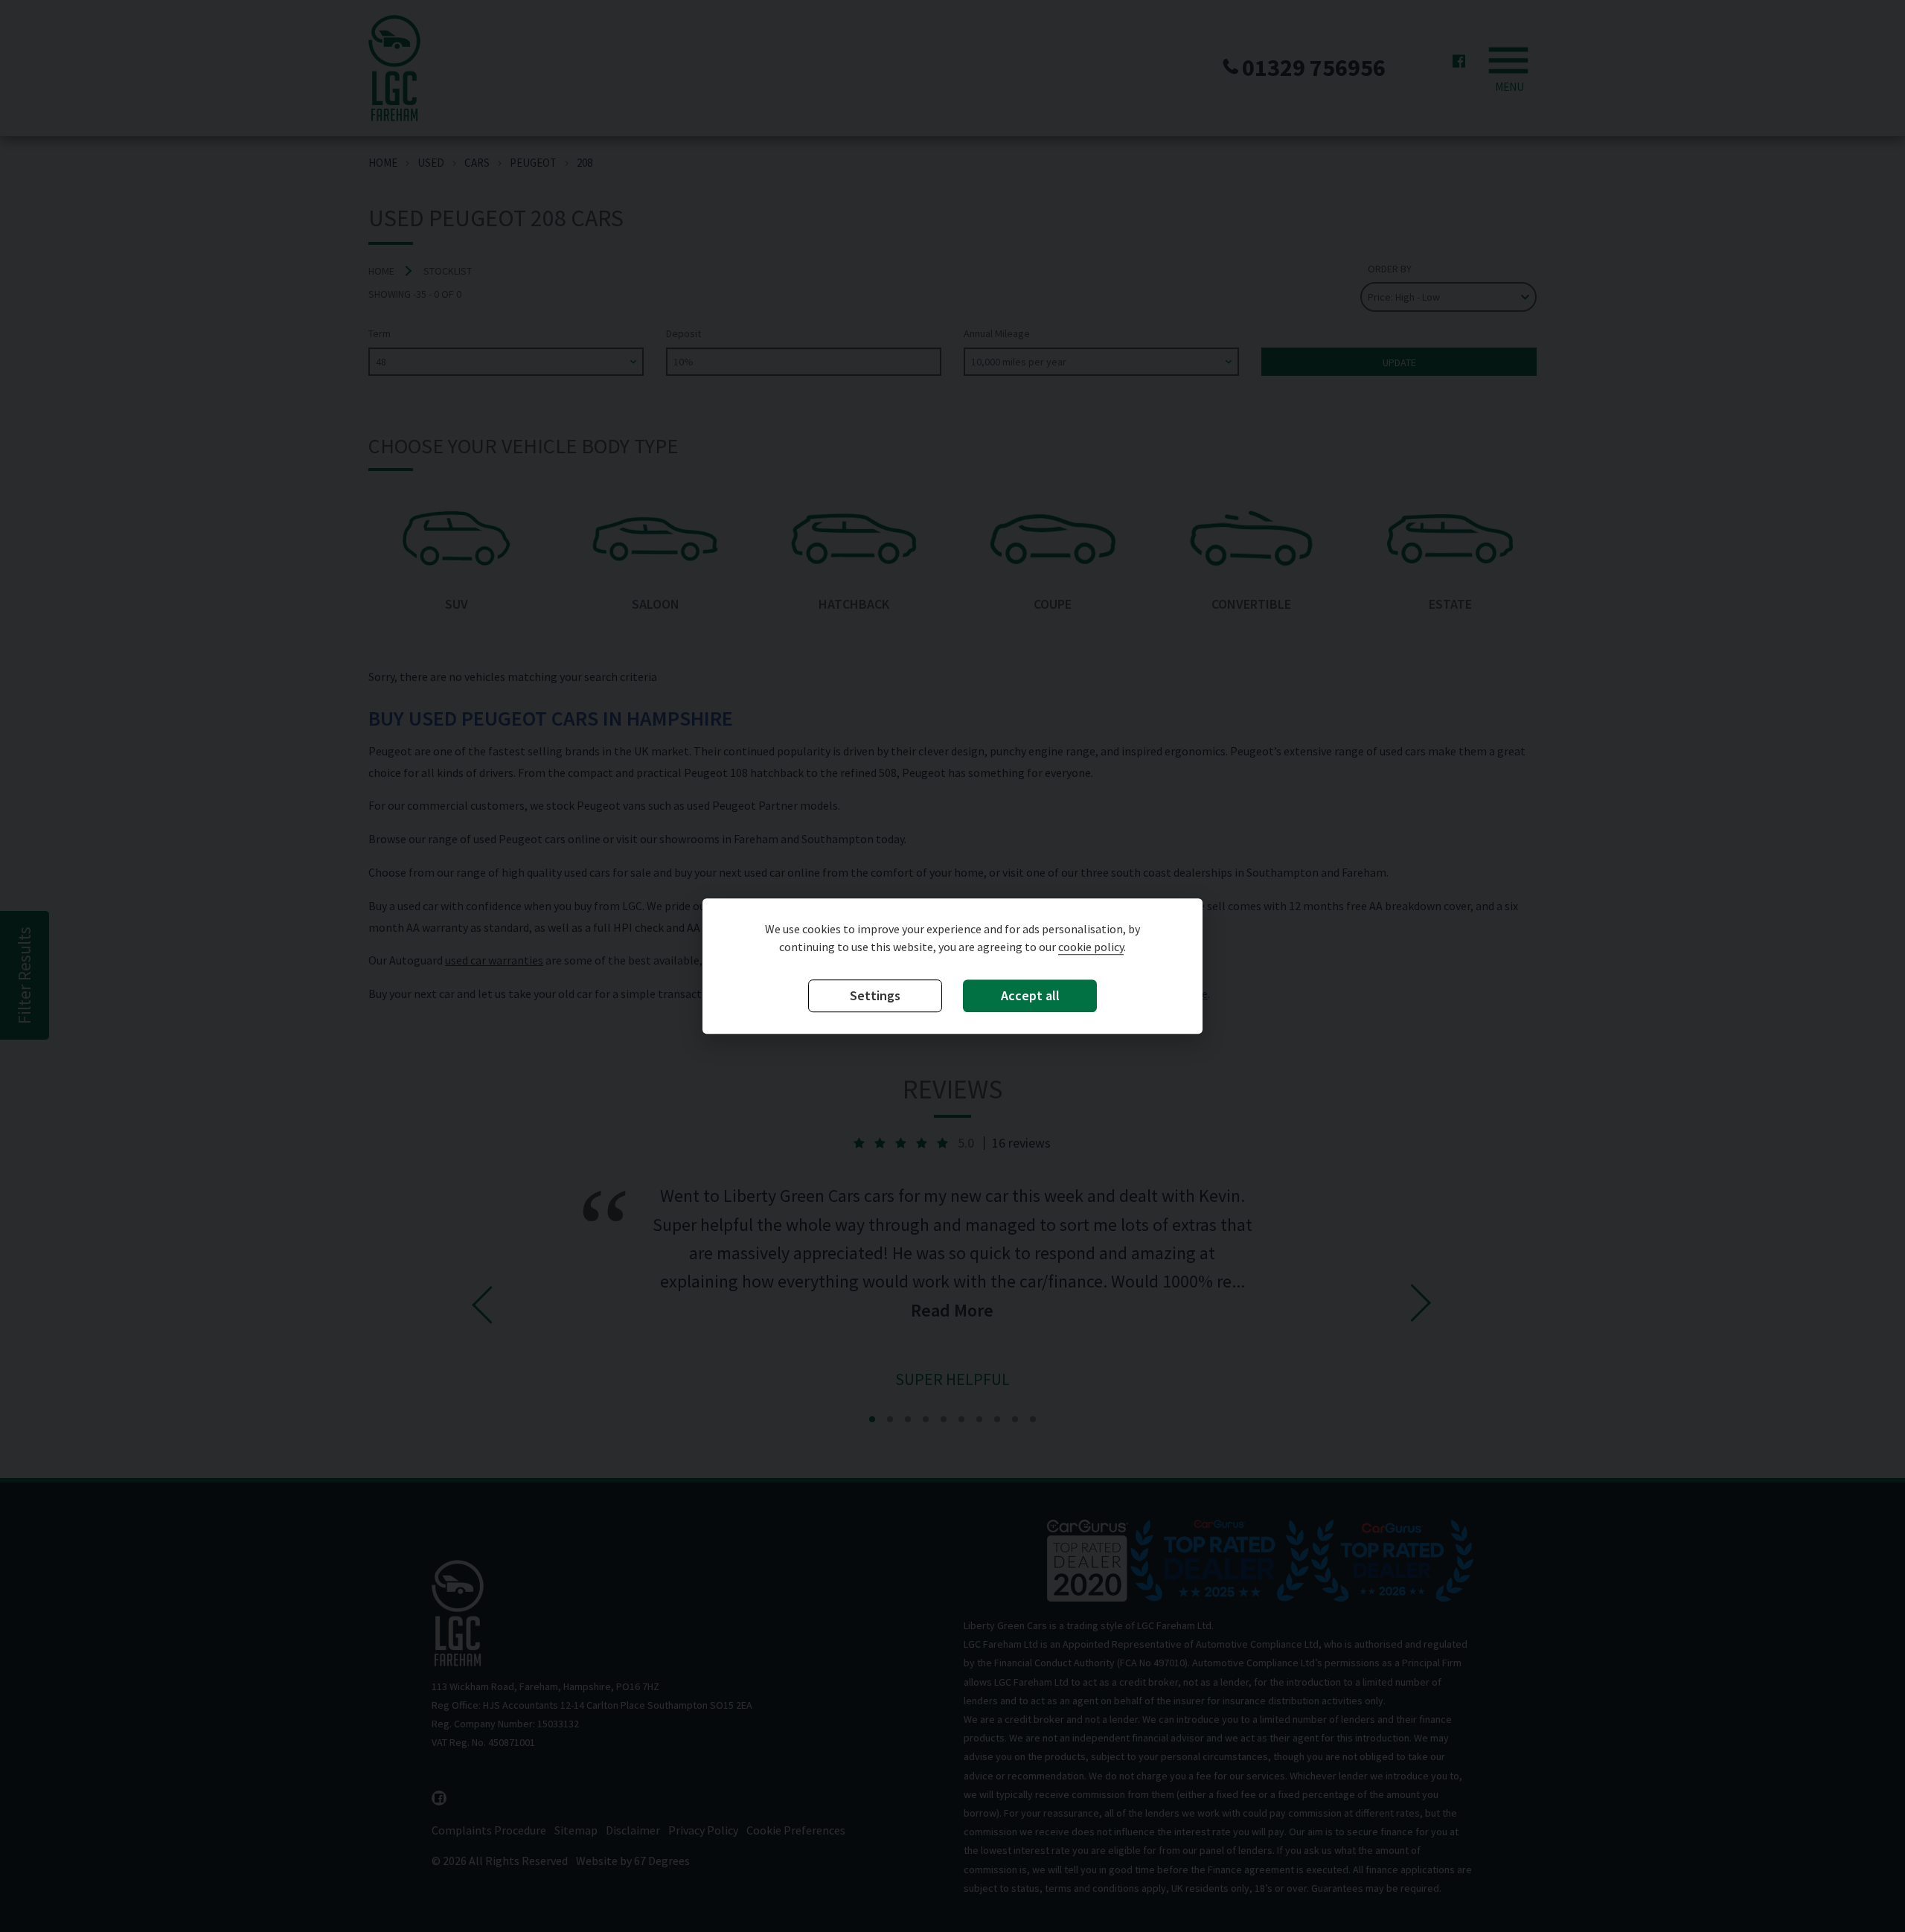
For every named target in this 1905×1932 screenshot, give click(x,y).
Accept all (1030, 995)
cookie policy (1091, 947)
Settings (875, 995)
